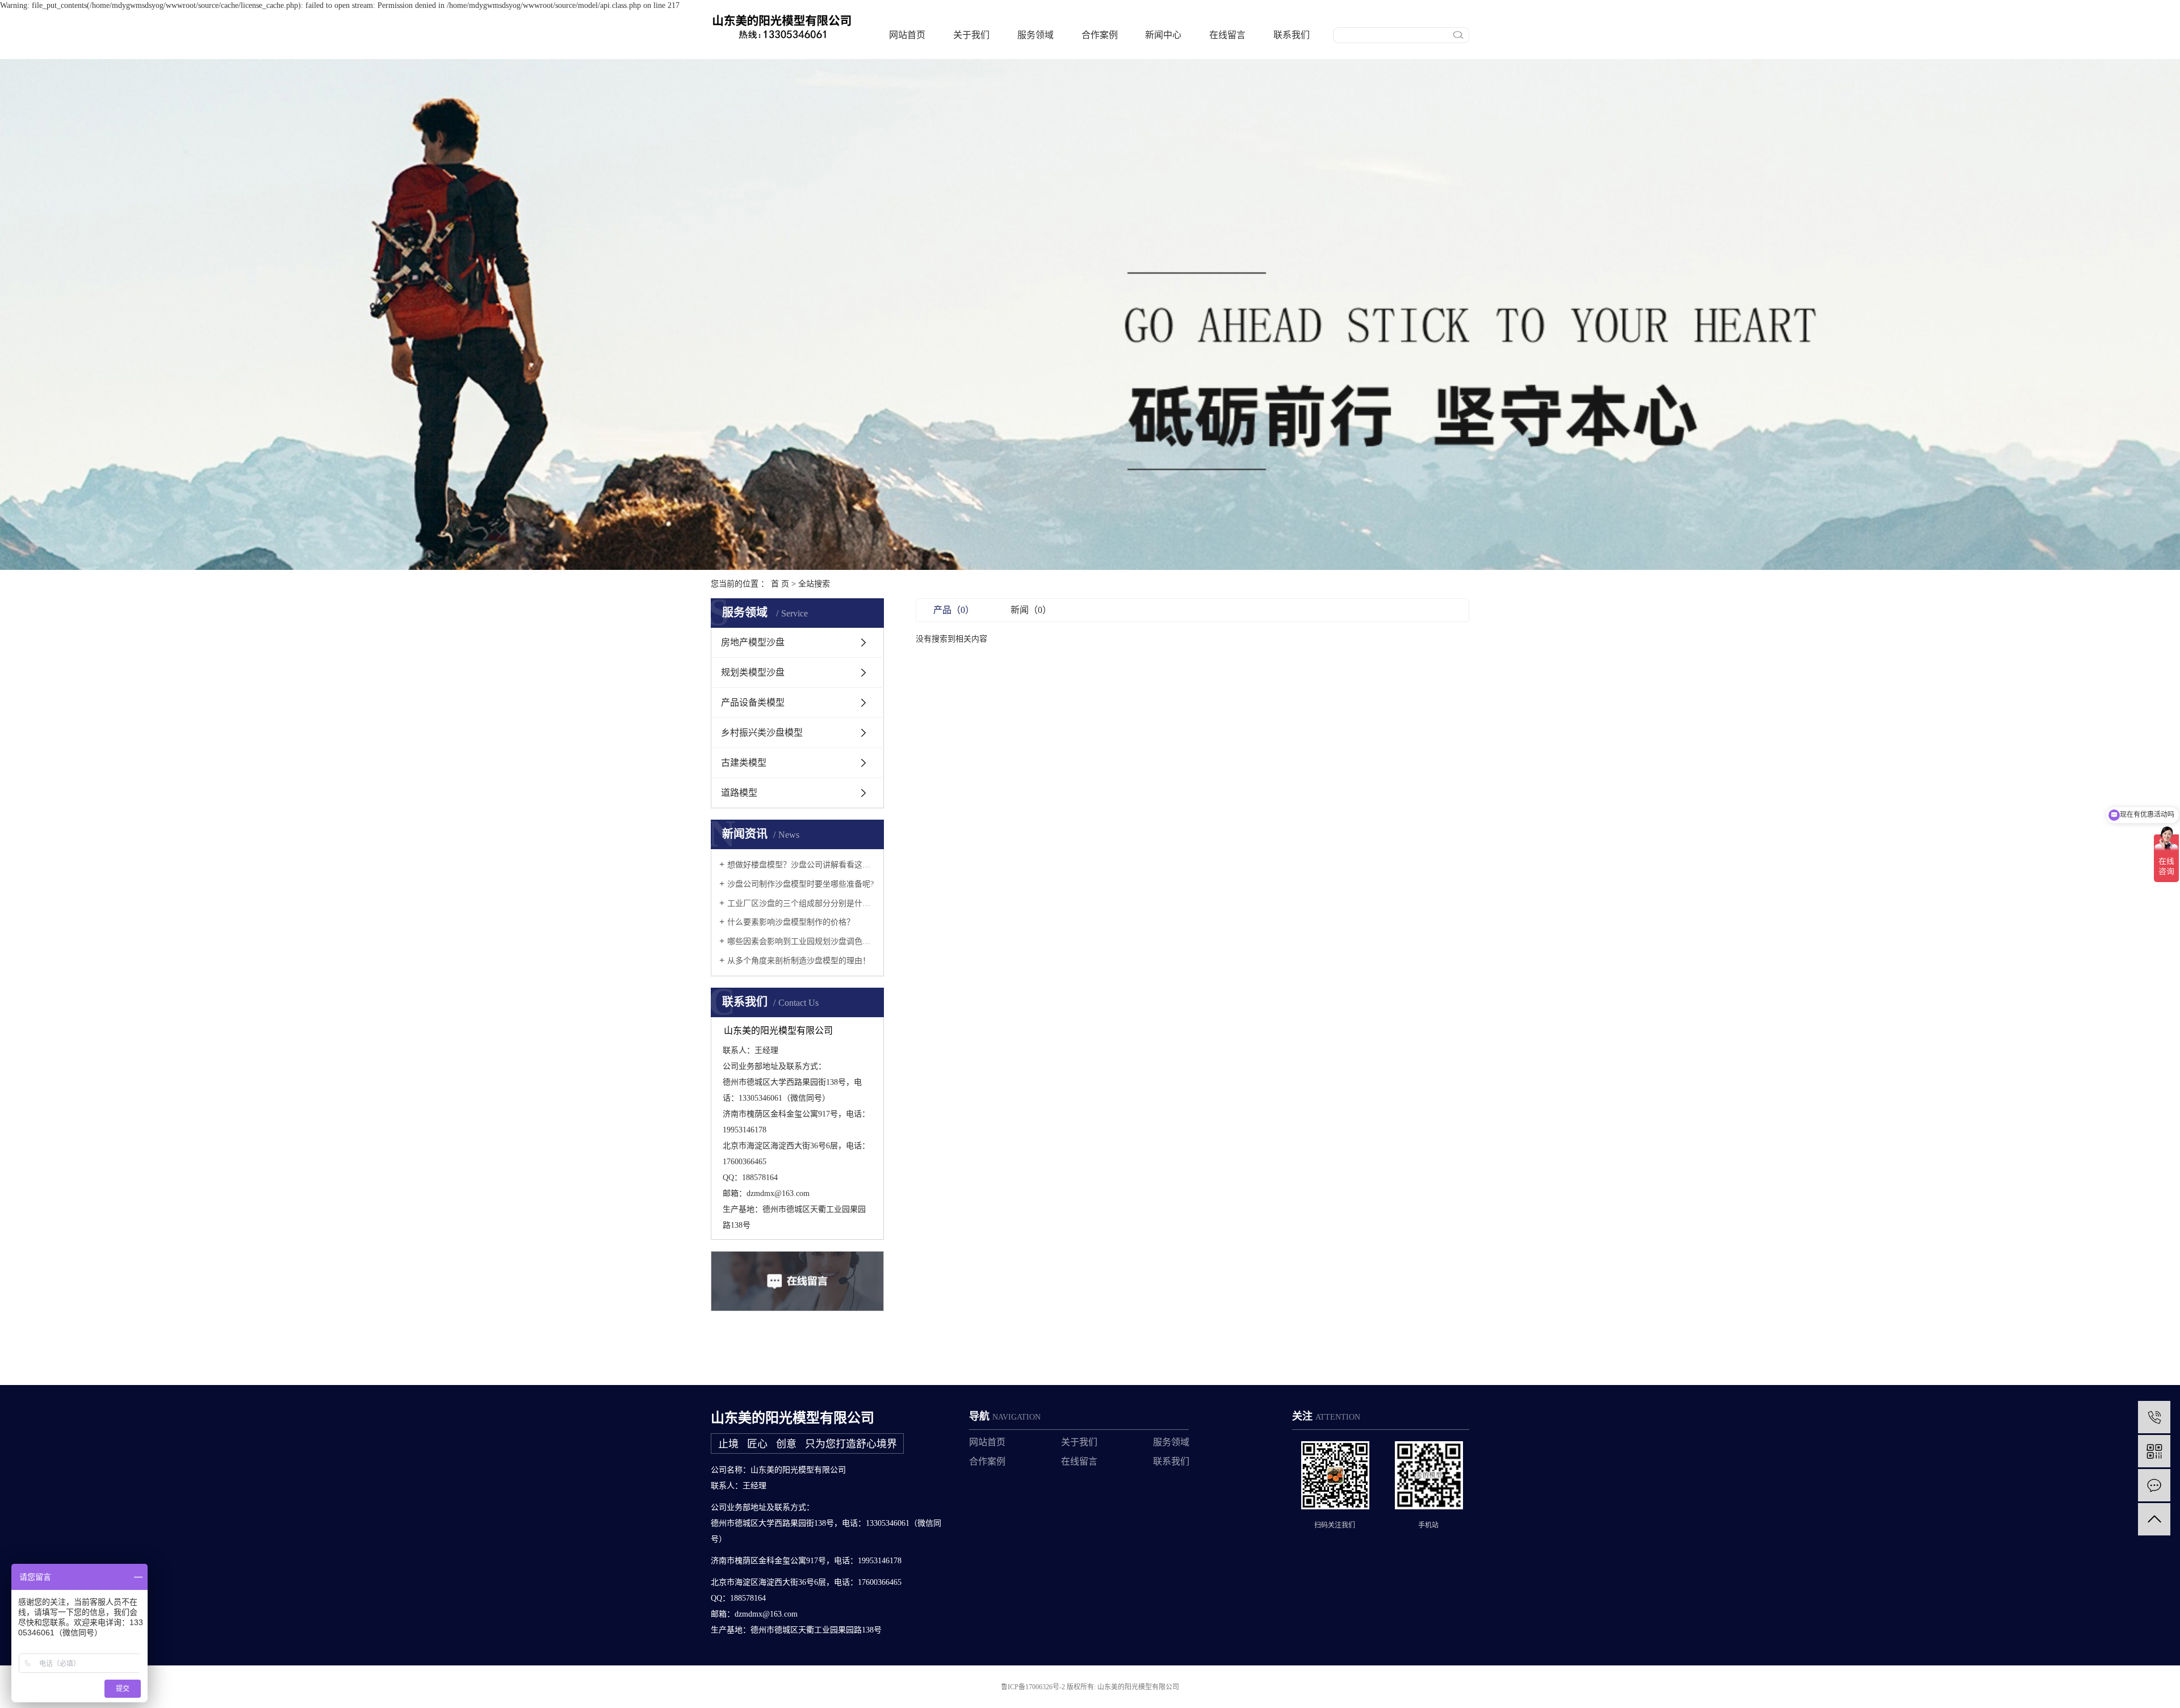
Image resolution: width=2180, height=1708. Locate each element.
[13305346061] (2154, 1417)
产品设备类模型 (753, 702)
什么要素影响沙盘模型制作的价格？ (791, 922)
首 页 (780, 584)
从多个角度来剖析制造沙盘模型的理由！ (799, 961)
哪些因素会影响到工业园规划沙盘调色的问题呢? (801, 941)
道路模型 (739, 793)
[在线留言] (2154, 1485)
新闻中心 (1163, 35)
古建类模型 (744, 763)
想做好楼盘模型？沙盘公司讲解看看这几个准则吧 (801, 865)
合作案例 (1100, 35)
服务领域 (1035, 35)
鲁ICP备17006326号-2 (1033, 1687)
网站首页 (907, 35)
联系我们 (1292, 35)
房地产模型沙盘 (753, 642)
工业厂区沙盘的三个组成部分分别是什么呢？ (801, 903)
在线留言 (1227, 35)
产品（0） (954, 610)
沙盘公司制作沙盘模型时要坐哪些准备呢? (800, 884)
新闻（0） (1031, 610)
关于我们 (971, 35)
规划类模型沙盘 (753, 672)
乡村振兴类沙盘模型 (762, 733)
